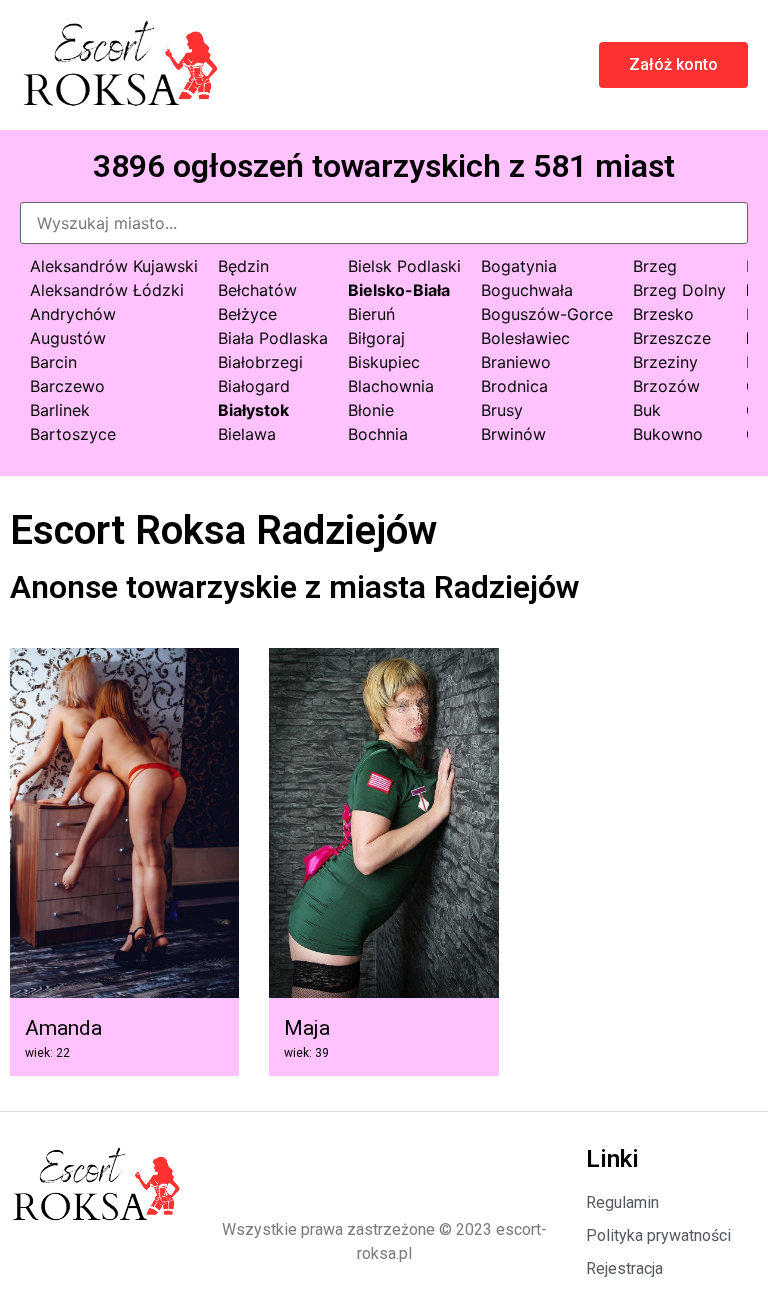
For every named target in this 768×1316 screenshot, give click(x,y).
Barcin (53, 362)
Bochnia (378, 434)
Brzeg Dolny (679, 290)
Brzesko (663, 314)
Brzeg (655, 266)
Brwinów (513, 434)
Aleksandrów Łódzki (107, 290)
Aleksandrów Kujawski (114, 266)
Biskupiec (384, 362)
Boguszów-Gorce (547, 314)
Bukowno (668, 434)
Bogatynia (519, 266)
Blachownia (391, 386)
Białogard (254, 386)
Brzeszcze (672, 338)
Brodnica (514, 386)
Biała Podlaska (273, 338)
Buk (647, 410)
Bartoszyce (73, 434)
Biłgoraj (376, 338)
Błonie (371, 410)
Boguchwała (527, 290)
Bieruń (371, 314)
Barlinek (60, 410)
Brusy (502, 410)
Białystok (253, 410)
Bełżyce (247, 314)
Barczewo (67, 386)
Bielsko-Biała (399, 290)
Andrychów (73, 314)
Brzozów (666, 386)
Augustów (68, 338)
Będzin (243, 266)
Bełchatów (257, 290)
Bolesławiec (525, 338)
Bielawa (247, 434)
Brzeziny (665, 362)
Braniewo (516, 362)
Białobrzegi (260, 362)
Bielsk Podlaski (404, 266)
